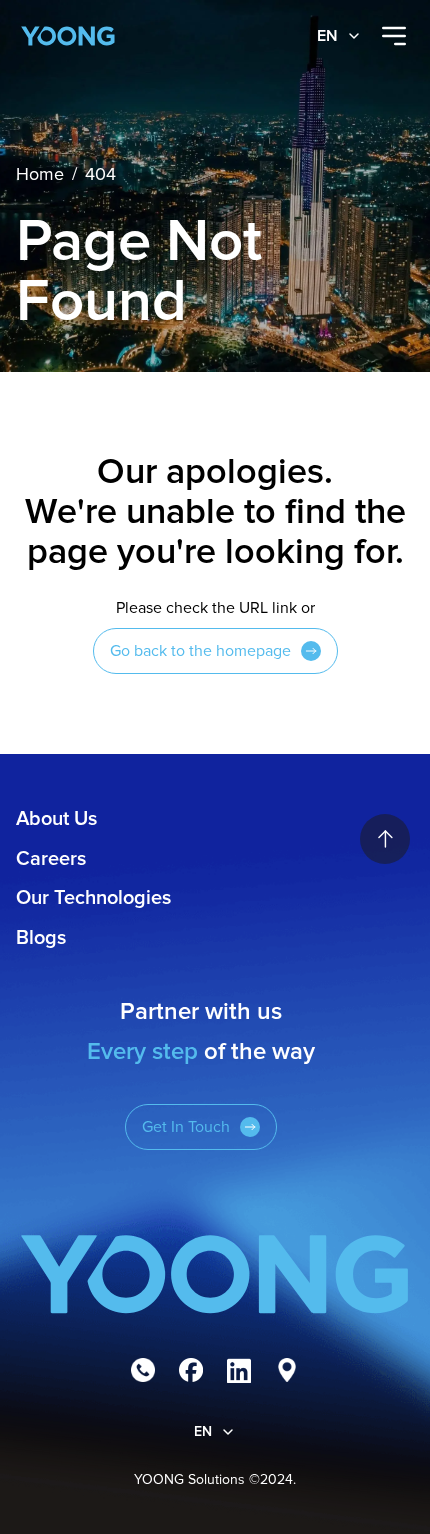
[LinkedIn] (239, 1370)
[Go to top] (385, 839)
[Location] (287, 1370)
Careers (51, 859)
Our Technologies (93, 898)
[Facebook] (191, 1370)
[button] (339, 36)
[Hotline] (143, 1370)
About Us (56, 819)
